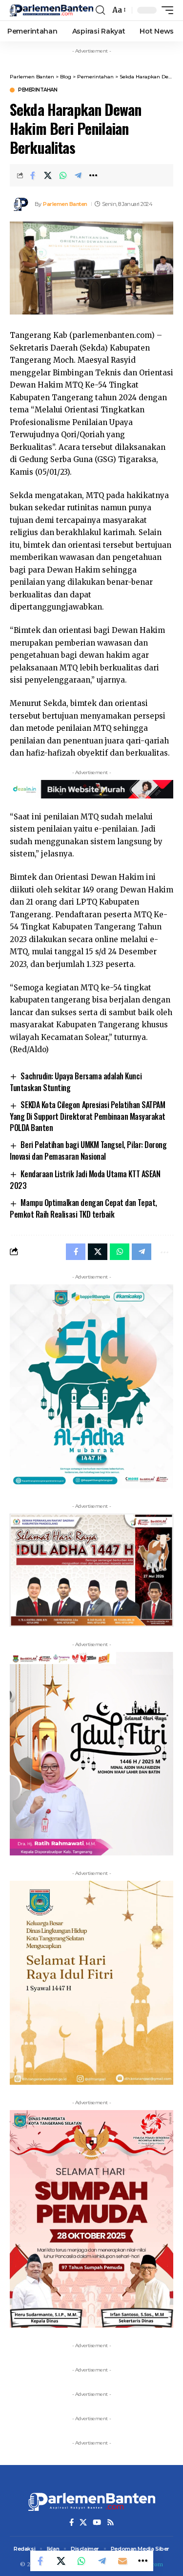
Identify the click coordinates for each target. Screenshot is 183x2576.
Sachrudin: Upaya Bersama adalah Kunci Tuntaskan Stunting (76, 1082)
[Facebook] (71, 2522)
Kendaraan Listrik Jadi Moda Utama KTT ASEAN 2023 (85, 1180)
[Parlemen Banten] (51, 10)
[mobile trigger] (165, 10)
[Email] (122, 2561)
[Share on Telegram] (78, 175)
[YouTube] (97, 2522)
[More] (93, 175)
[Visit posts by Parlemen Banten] (20, 204)
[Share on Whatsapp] (63, 175)
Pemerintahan (38, 90)
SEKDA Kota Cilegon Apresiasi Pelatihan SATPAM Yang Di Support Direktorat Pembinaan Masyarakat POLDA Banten (88, 1116)
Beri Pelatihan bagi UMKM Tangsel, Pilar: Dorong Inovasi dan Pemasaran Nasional (88, 1150)
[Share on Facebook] (33, 175)
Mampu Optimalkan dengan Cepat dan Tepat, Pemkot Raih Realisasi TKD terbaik (83, 1208)
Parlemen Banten (65, 204)
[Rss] (111, 2522)
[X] (83, 2522)
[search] (100, 10)
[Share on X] (48, 175)
